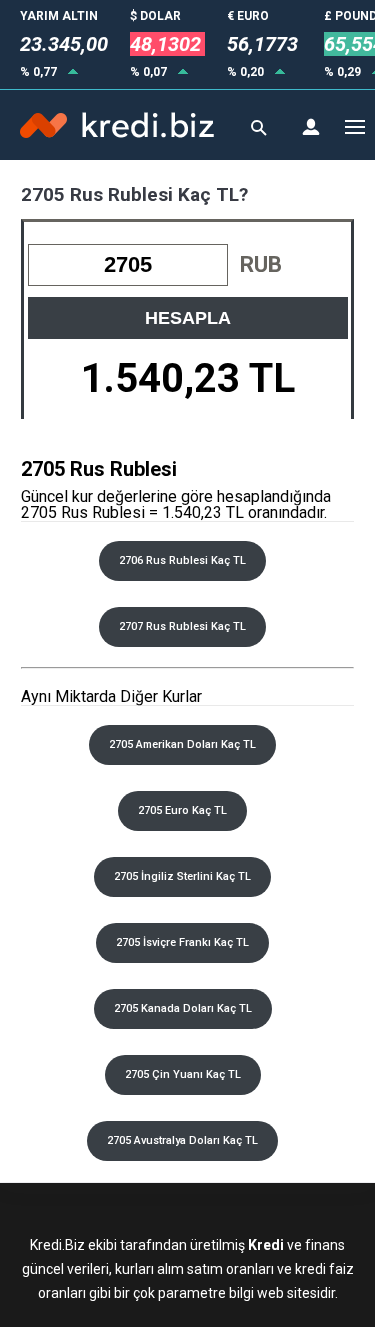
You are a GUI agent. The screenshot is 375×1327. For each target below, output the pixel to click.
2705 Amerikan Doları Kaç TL (182, 744)
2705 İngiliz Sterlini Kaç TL (182, 876)
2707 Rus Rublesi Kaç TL (182, 626)
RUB (261, 264)
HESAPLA (188, 318)
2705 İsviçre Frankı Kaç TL (182, 942)
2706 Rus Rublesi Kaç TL (182, 560)
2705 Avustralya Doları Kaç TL (182, 1140)
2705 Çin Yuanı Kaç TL (183, 1074)
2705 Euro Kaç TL (182, 810)
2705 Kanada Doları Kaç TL (183, 1008)
